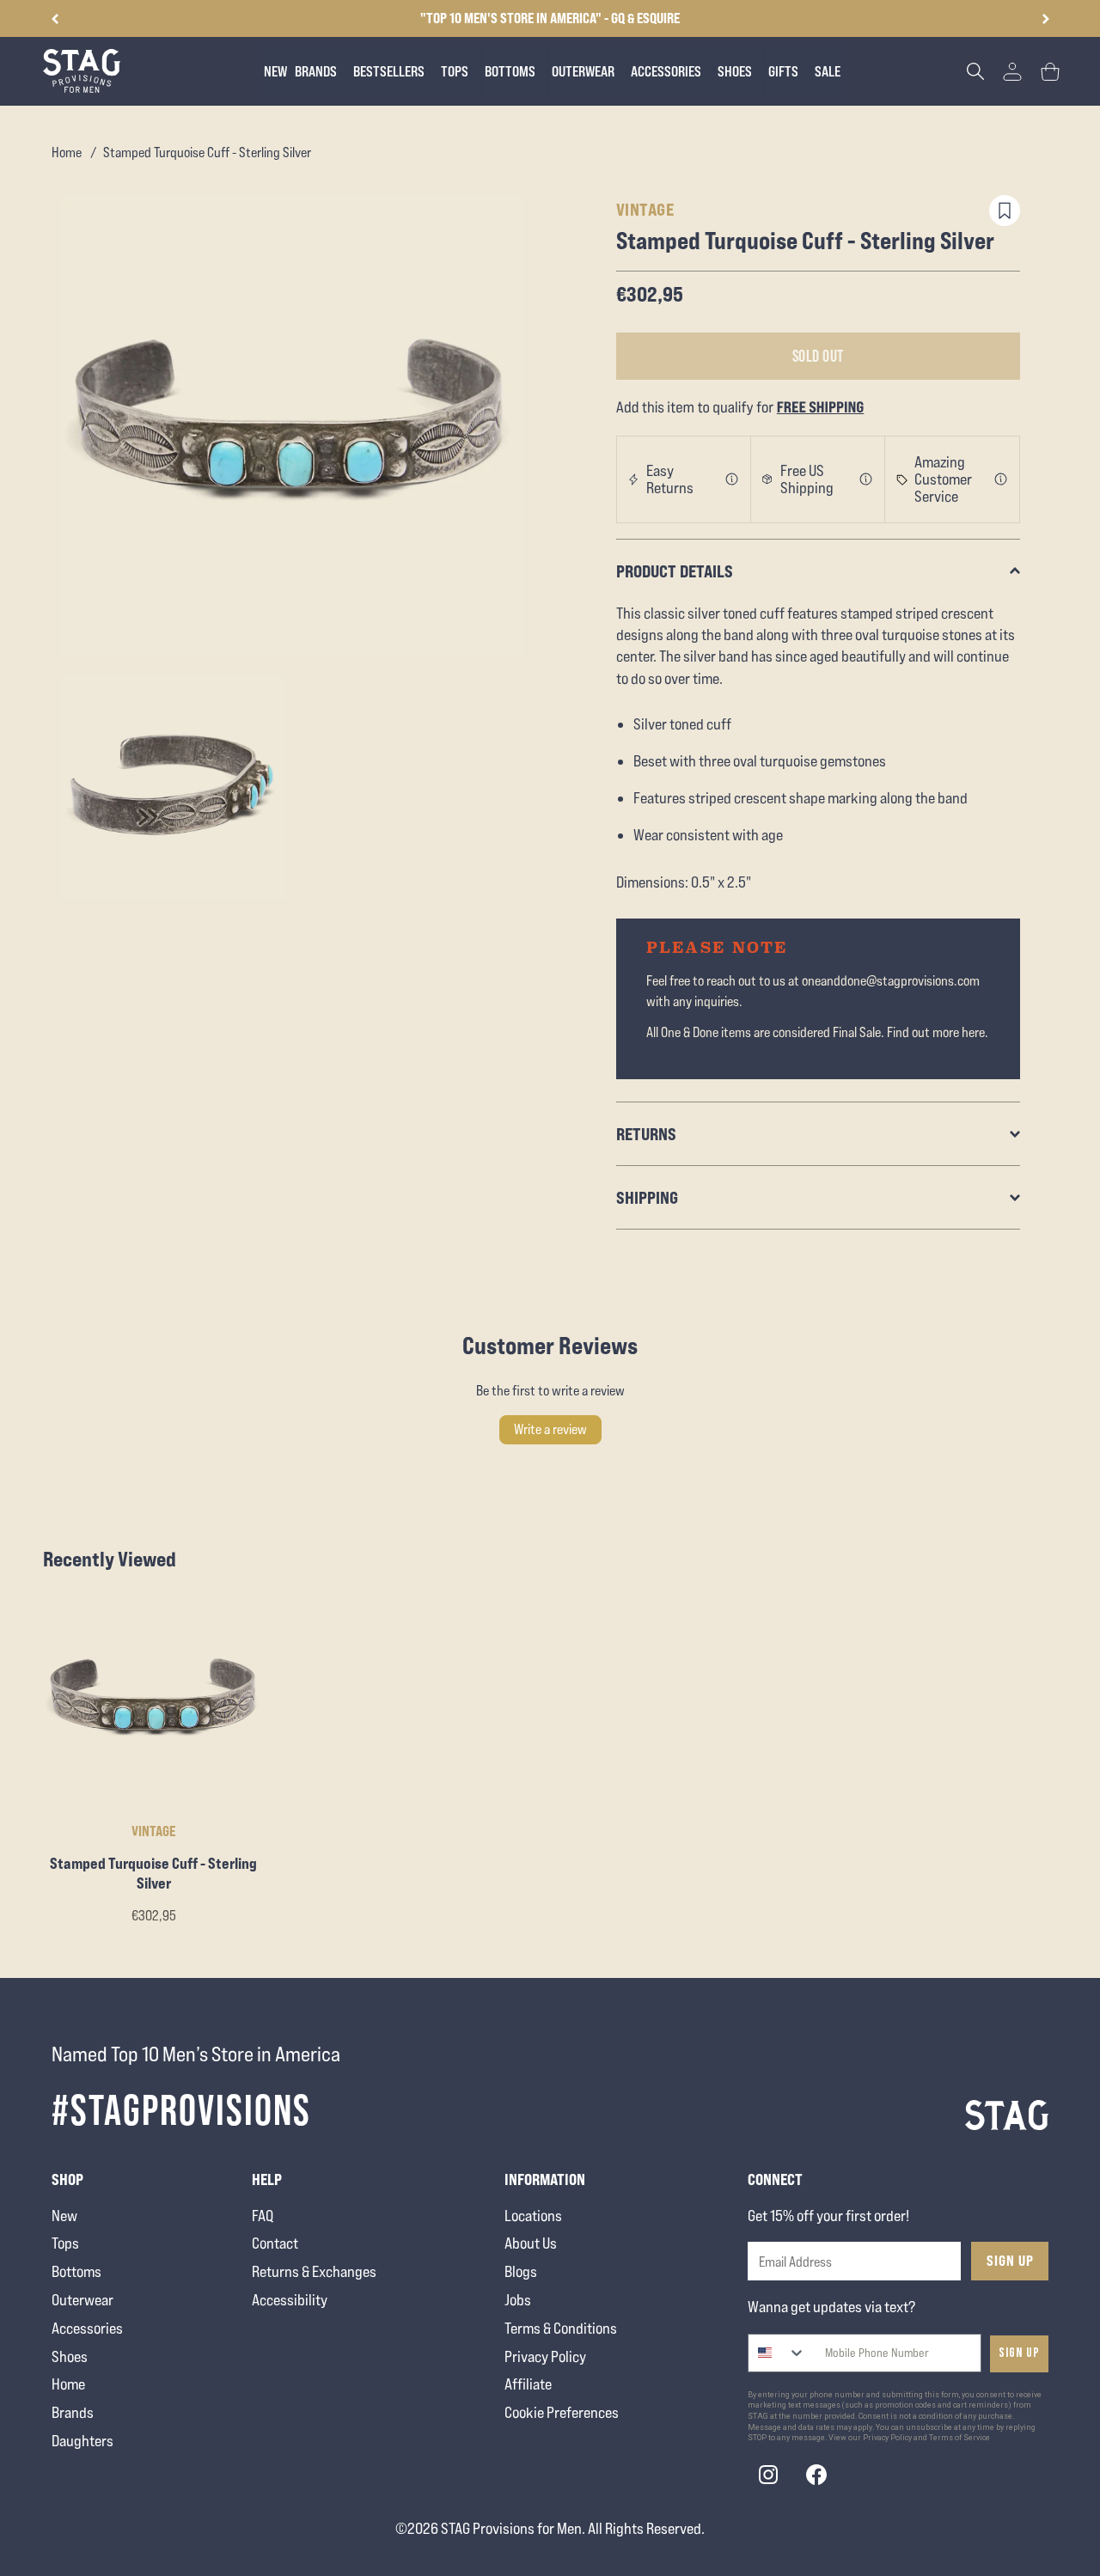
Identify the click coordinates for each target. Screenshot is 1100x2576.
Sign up (1019, 2353)
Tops (65, 2243)
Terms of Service (959, 2438)
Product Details (675, 571)
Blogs (521, 2271)
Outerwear (82, 2300)
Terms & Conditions (561, 2328)
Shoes (70, 2356)
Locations (533, 2216)
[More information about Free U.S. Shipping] (866, 479)
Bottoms (76, 2271)
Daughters (82, 2441)
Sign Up (1010, 2261)
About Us (531, 2243)
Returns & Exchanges (314, 2271)
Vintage (645, 209)
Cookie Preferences (562, 2412)
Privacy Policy (545, 2356)
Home (67, 153)
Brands (73, 2412)
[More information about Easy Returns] (732, 479)
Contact (275, 2243)
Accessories (87, 2328)
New (64, 2216)
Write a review (550, 1429)
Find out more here (936, 1032)
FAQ (263, 2216)
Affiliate (528, 2384)
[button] (1045, 19)
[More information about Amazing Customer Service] (1001, 479)
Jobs (518, 2300)
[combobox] (777, 2353)
